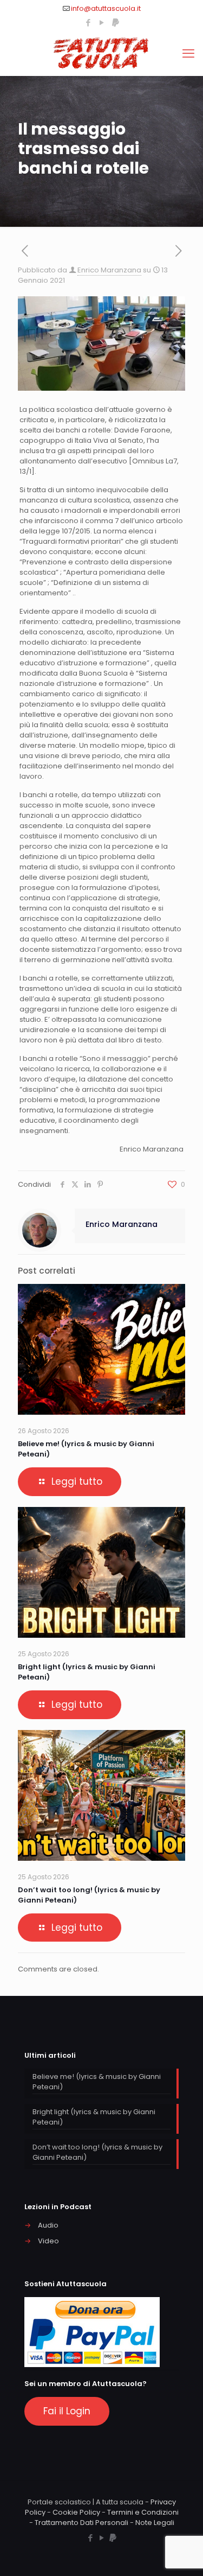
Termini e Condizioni (143, 2512)
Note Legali (155, 2523)
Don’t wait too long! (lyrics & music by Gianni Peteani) (97, 2152)
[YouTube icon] (102, 23)
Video (48, 2241)
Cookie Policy (76, 2512)
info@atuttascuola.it (106, 8)
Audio (48, 2225)
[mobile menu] (188, 54)
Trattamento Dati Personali (81, 2523)
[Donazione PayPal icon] (116, 23)
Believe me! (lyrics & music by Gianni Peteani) (97, 2082)
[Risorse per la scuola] (101, 54)
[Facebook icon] (89, 23)
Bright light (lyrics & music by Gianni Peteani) (94, 2117)
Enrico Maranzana (109, 270)
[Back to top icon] (181, 2554)
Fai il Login (67, 2411)
